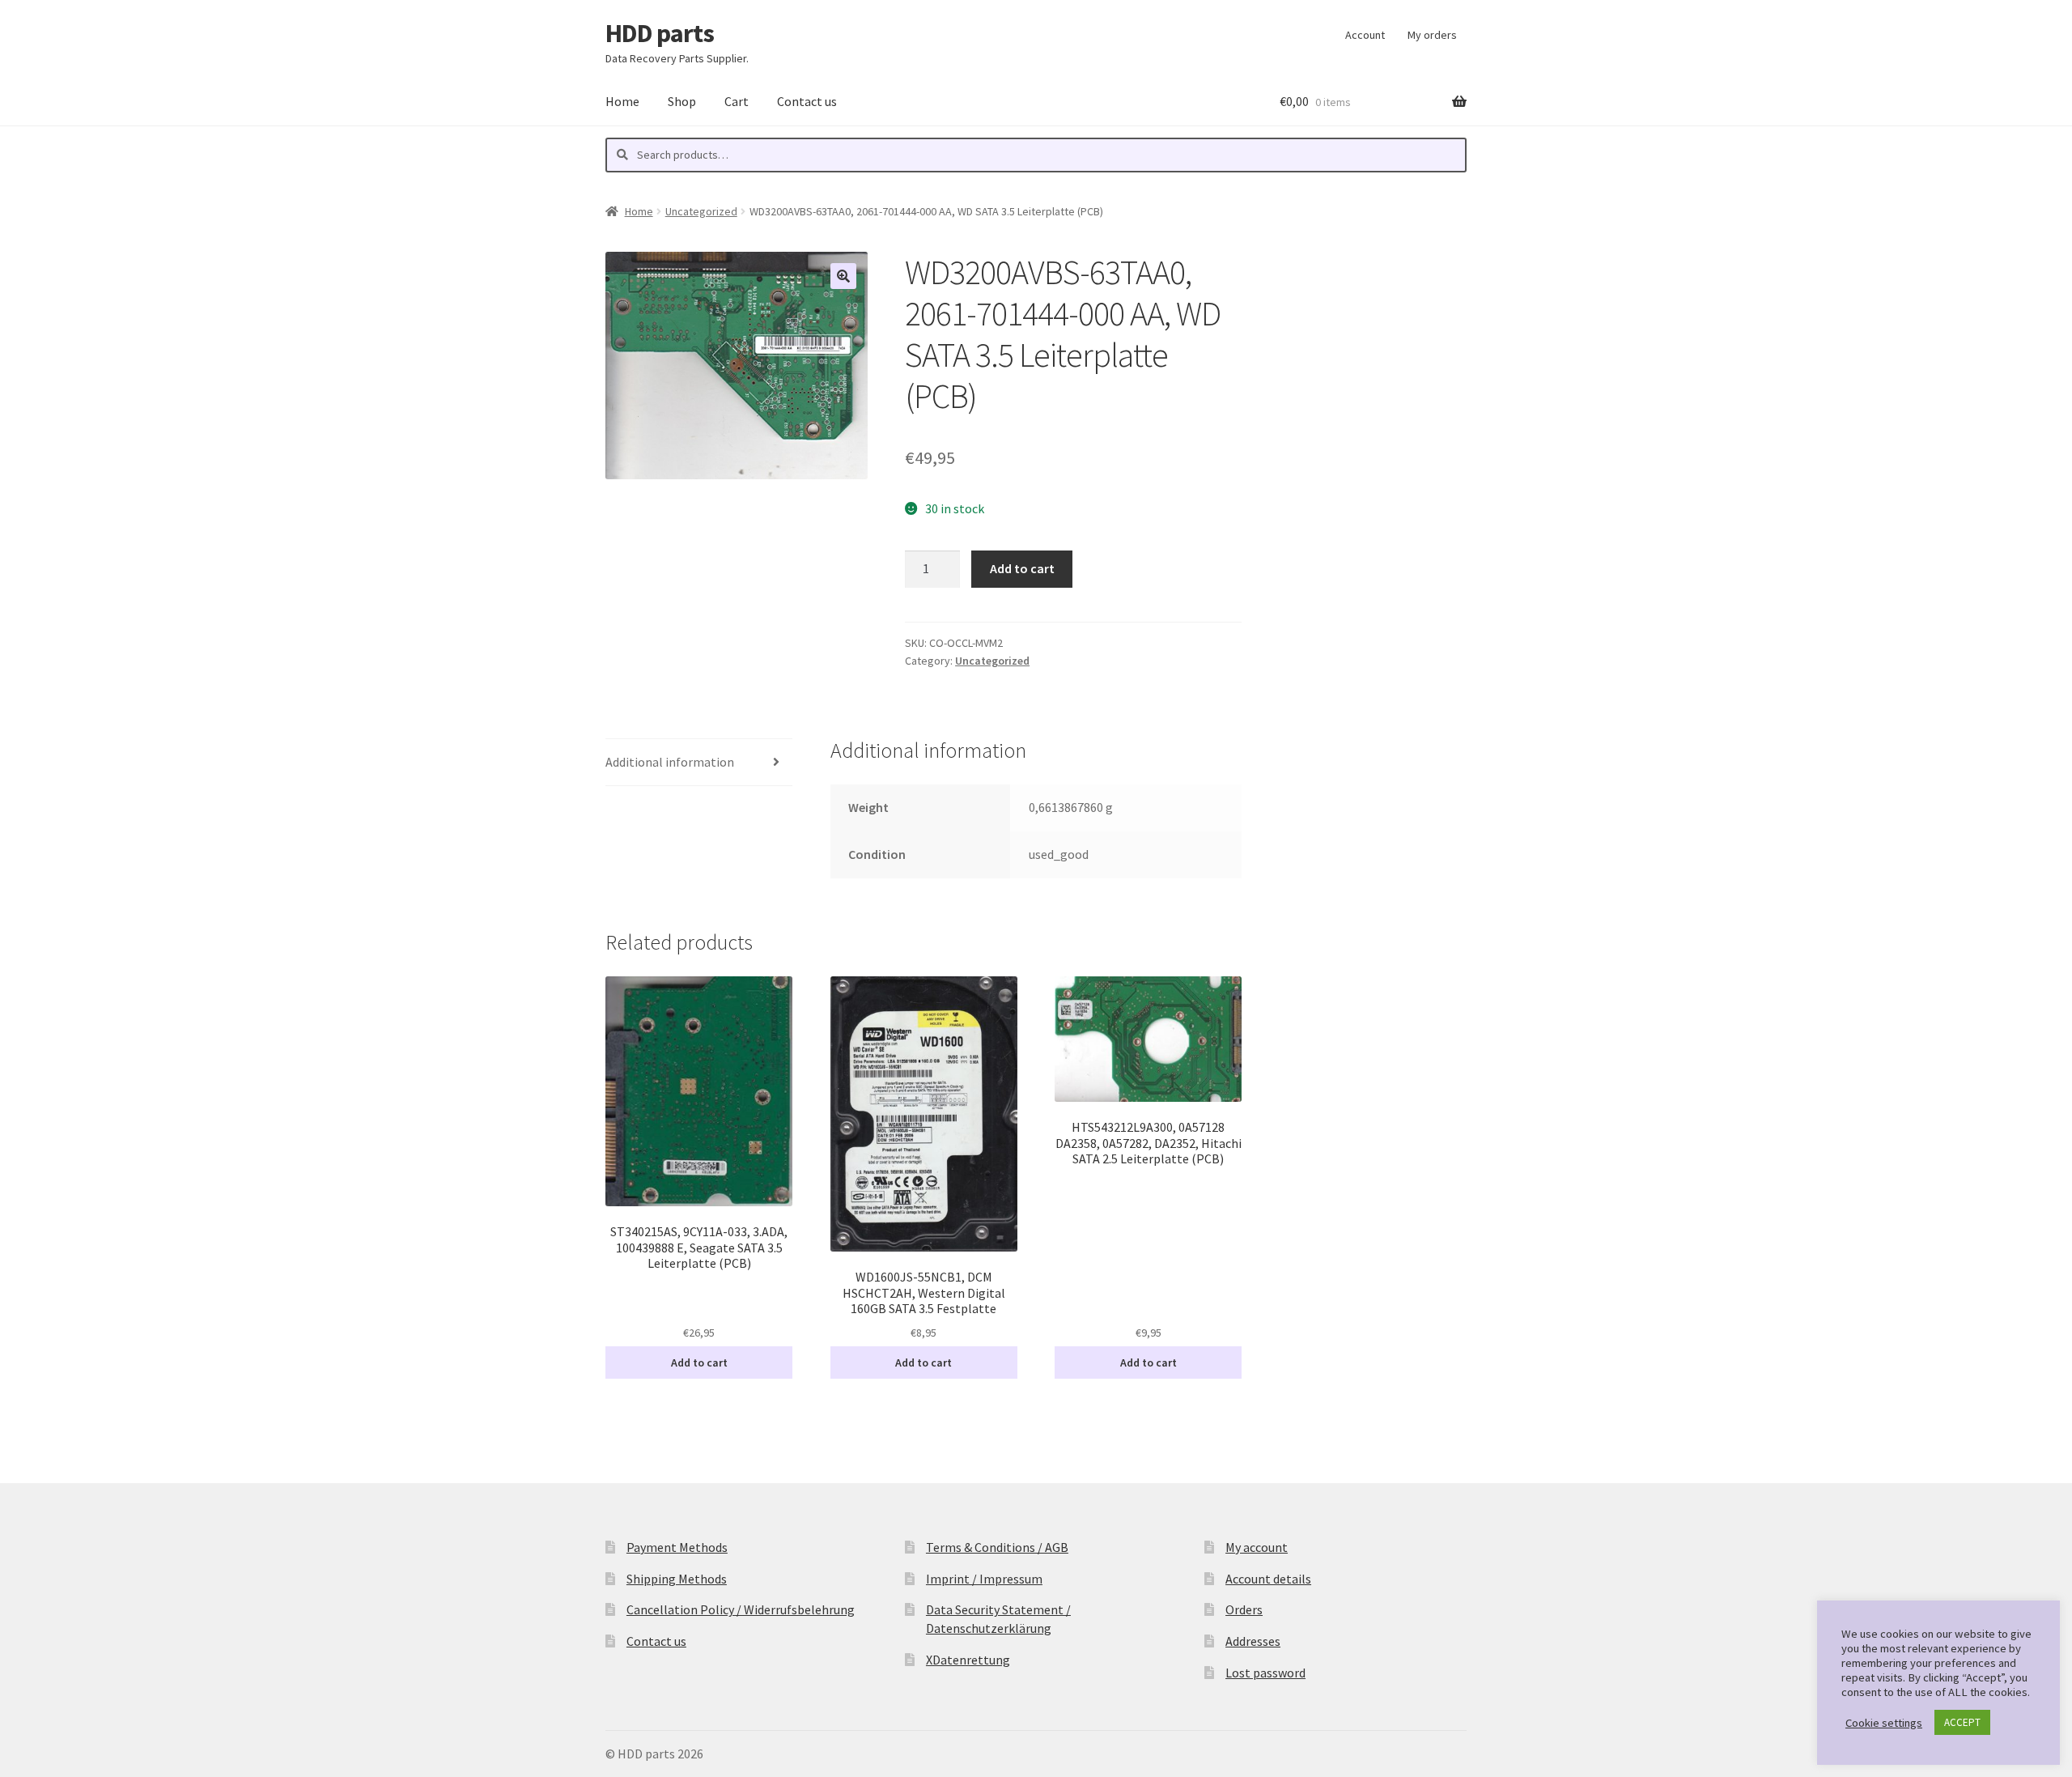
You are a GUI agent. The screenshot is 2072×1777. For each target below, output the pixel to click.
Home (622, 101)
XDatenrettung (968, 1660)
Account (1365, 35)
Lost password (1265, 1673)
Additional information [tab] (670, 762)
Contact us (807, 101)
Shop (682, 101)
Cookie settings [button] (1884, 1723)
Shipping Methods (677, 1579)
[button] (843, 276)
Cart (737, 101)
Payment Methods (677, 1547)
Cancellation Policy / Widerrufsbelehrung (741, 1609)
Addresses (1253, 1641)
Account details (1268, 1579)
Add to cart (1022, 568)
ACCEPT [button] (1962, 1722)
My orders (1432, 35)
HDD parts (660, 33)
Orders (1244, 1609)
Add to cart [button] (699, 1363)
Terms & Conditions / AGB (997, 1547)
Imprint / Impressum (984, 1579)
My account (1257, 1547)
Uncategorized (701, 211)
